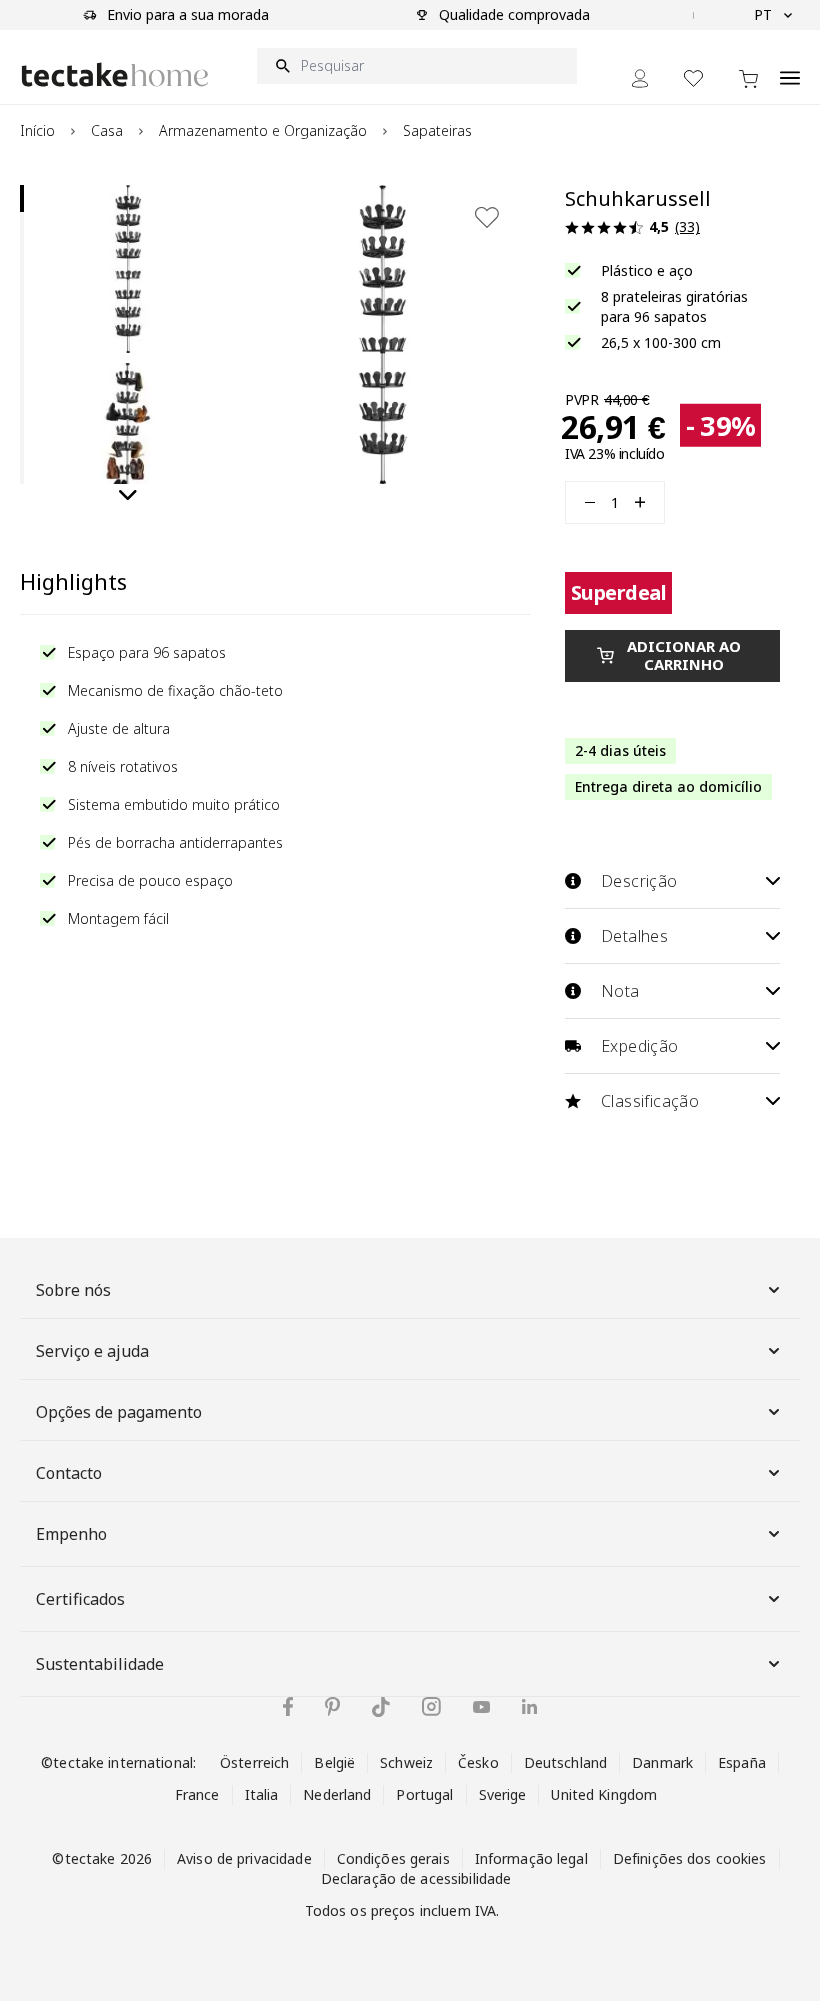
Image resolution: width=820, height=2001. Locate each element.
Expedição (640, 1046)
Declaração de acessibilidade (416, 1878)
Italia (262, 1794)
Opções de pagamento (119, 1412)
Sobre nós (73, 1290)
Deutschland (565, 1762)
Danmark (662, 1762)
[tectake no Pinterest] (332, 1707)
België (334, 1762)
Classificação (650, 1101)
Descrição (639, 881)
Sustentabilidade (100, 1664)
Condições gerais (393, 1858)
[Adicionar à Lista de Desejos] (487, 217)
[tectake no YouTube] (481, 1707)
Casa (107, 130)
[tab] (22, 198)
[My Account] (640, 78)
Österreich (254, 1762)
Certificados (80, 1599)
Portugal (424, 1794)
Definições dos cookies (690, 1858)
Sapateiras (437, 130)
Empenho (71, 1534)
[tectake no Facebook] (288, 1706)
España (742, 1762)
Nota (620, 991)
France (197, 1794)
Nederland (337, 1794)
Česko (478, 1762)
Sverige (503, 1794)
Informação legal (531, 1858)
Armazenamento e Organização (263, 130)
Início (37, 130)
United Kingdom (604, 1794)
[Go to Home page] (115, 74)
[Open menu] (790, 67)
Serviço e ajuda (92, 1351)
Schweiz (406, 1762)
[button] (128, 269)
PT (763, 14)
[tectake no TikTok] (381, 1707)
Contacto (69, 1473)
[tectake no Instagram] (431, 1706)
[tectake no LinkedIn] (529, 1706)
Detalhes (634, 936)
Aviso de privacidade (244, 1858)
